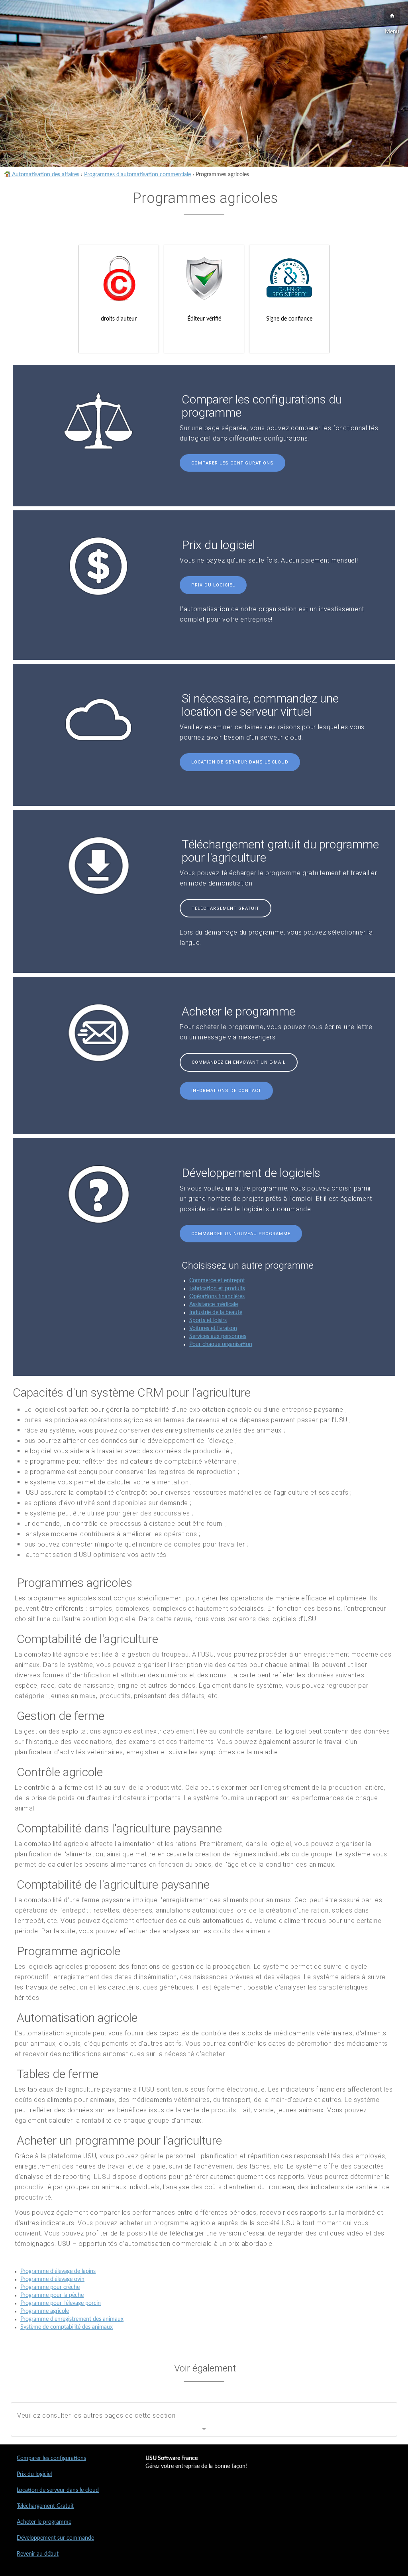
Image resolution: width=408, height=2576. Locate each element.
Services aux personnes (218, 1336)
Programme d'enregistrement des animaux (72, 2319)
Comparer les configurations (232, 463)
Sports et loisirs (208, 1320)
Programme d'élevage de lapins (58, 2271)
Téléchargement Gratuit (226, 908)
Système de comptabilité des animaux (67, 2327)
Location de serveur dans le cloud (240, 762)
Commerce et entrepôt (217, 1281)
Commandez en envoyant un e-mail (239, 1062)
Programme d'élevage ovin (52, 2279)
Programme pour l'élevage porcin (61, 2303)
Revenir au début (38, 2554)
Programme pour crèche (50, 2287)
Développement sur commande (55, 2538)
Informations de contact (226, 1091)
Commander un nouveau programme (241, 1234)
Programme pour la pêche (52, 2295)
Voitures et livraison (213, 1328)
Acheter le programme (44, 2522)
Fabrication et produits (217, 1289)
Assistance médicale (214, 1305)
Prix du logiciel (213, 585)
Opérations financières (217, 1297)
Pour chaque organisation (221, 1344)
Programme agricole (45, 2311)
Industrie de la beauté (216, 1313)
